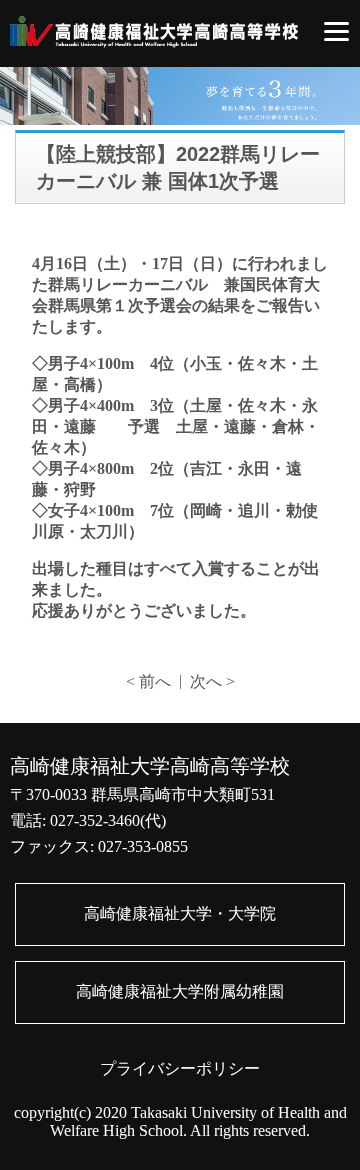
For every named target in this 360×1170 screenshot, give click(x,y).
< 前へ (148, 681)
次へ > (212, 681)
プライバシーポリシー (180, 1068)
